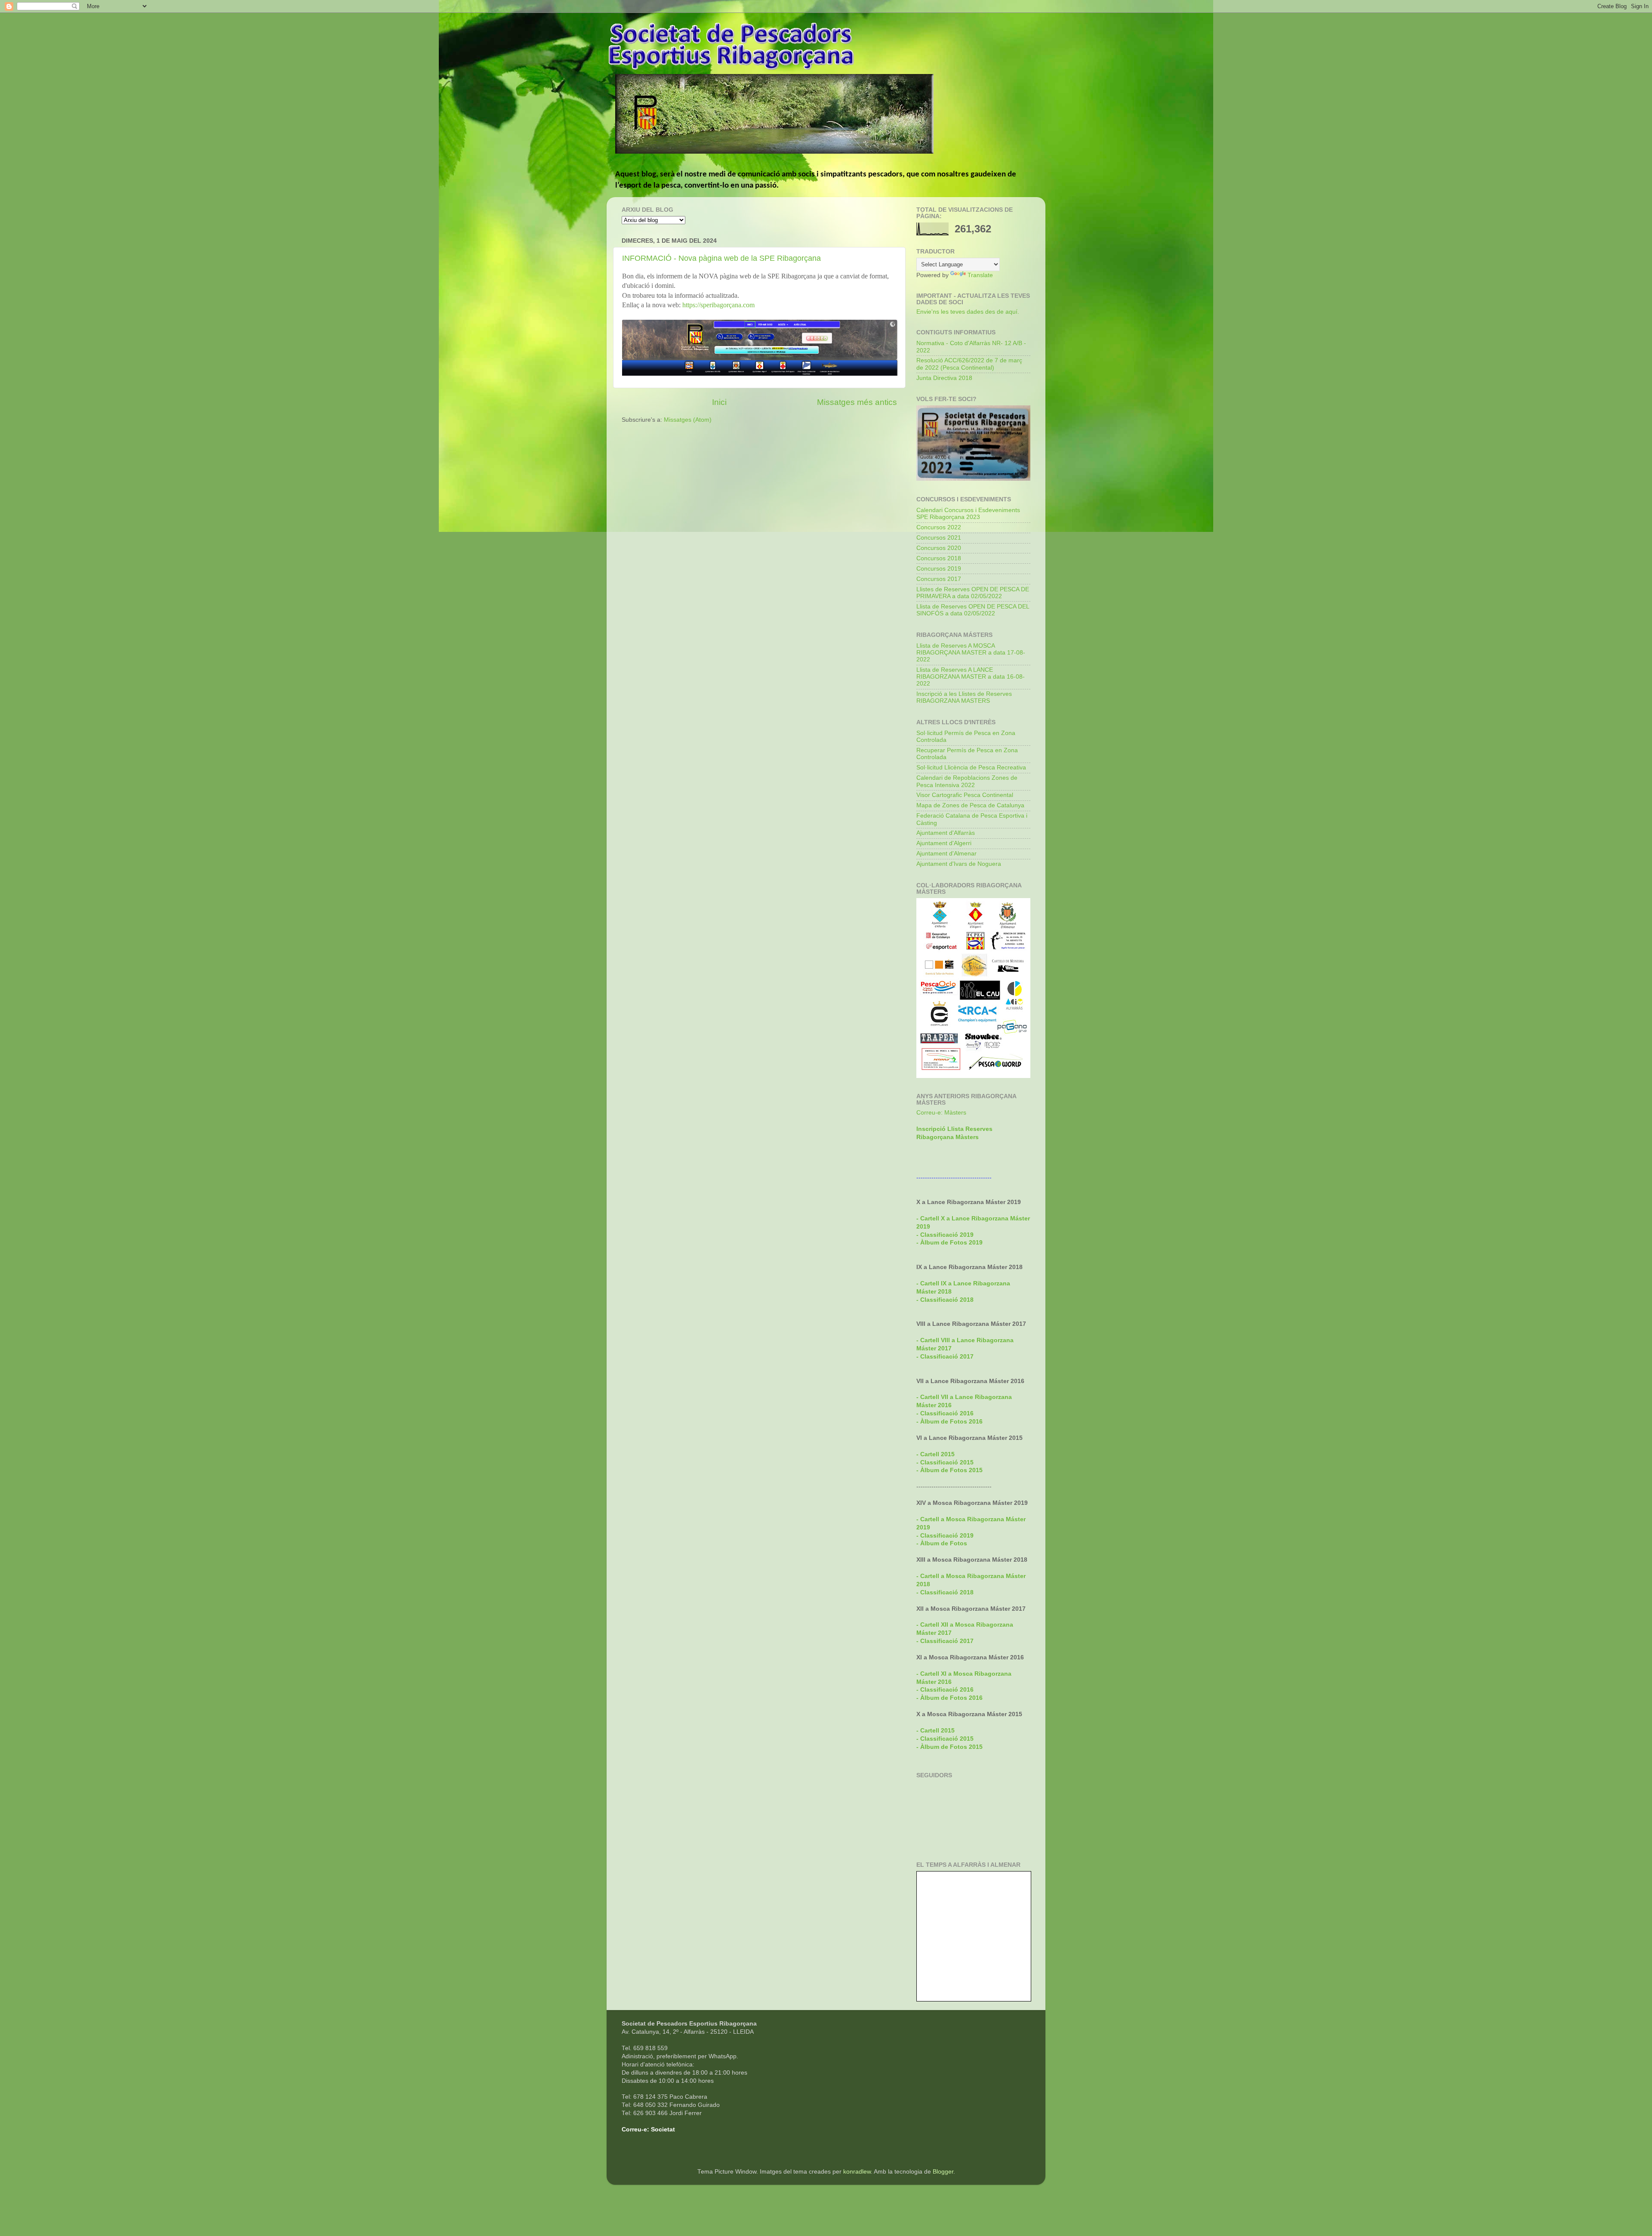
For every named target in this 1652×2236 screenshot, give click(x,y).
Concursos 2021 (939, 538)
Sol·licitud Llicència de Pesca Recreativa (971, 767)
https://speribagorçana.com (718, 305)
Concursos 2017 (939, 579)
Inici (719, 402)
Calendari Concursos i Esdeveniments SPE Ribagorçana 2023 (968, 514)
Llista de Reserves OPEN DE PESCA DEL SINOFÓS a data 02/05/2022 (973, 610)
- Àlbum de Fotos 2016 (949, 1698)
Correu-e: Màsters (941, 1113)
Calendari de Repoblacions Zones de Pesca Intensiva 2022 (967, 781)
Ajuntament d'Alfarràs (946, 833)
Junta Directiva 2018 (944, 378)
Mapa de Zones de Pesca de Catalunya (970, 805)
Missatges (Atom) (688, 420)
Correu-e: (635, 2129)
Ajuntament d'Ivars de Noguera (959, 864)
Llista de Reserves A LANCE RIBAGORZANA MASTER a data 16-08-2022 (971, 677)
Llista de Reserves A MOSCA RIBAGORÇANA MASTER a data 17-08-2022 (971, 653)
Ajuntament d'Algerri (944, 843)
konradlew (857, 2172)
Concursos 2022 (939, 527)
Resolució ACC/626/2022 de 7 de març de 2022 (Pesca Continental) (969, 364)
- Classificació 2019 (945, 1536)
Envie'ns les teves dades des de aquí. (968, 312)
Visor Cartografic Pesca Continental (965, 795)
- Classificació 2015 (945, 1462)
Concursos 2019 (939, 569)
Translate (980, 275)
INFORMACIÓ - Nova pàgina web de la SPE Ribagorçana (721, 258)
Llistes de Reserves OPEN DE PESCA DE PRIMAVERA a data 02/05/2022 (973, 593)
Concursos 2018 (939, 558)
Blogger (943, 2172)
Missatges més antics (857, 402)
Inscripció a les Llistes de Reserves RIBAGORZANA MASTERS (964, 697)
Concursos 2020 (939, 548)
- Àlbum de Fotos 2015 (949, 1470)
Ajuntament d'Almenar (946, 854)
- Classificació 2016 (945, 1413)
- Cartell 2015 (935, 1454)
